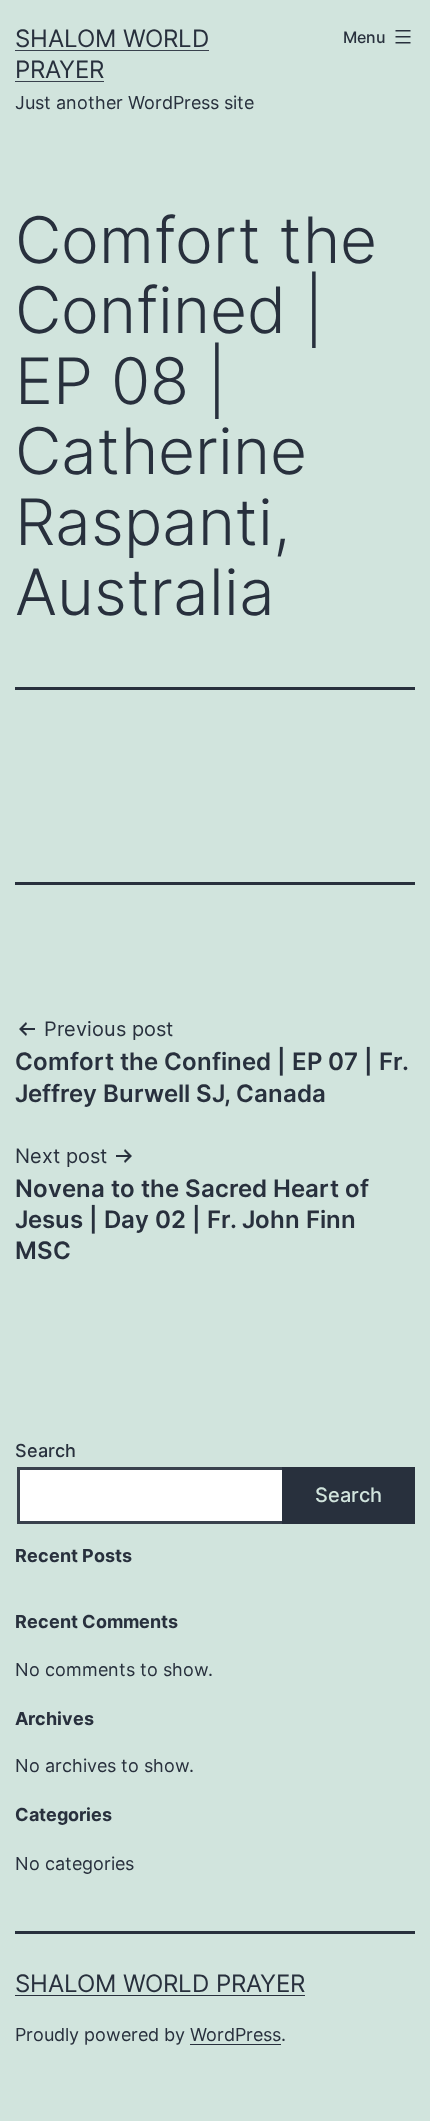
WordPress (235, 2034)
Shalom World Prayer (160, 1983)
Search (45, 1450)
